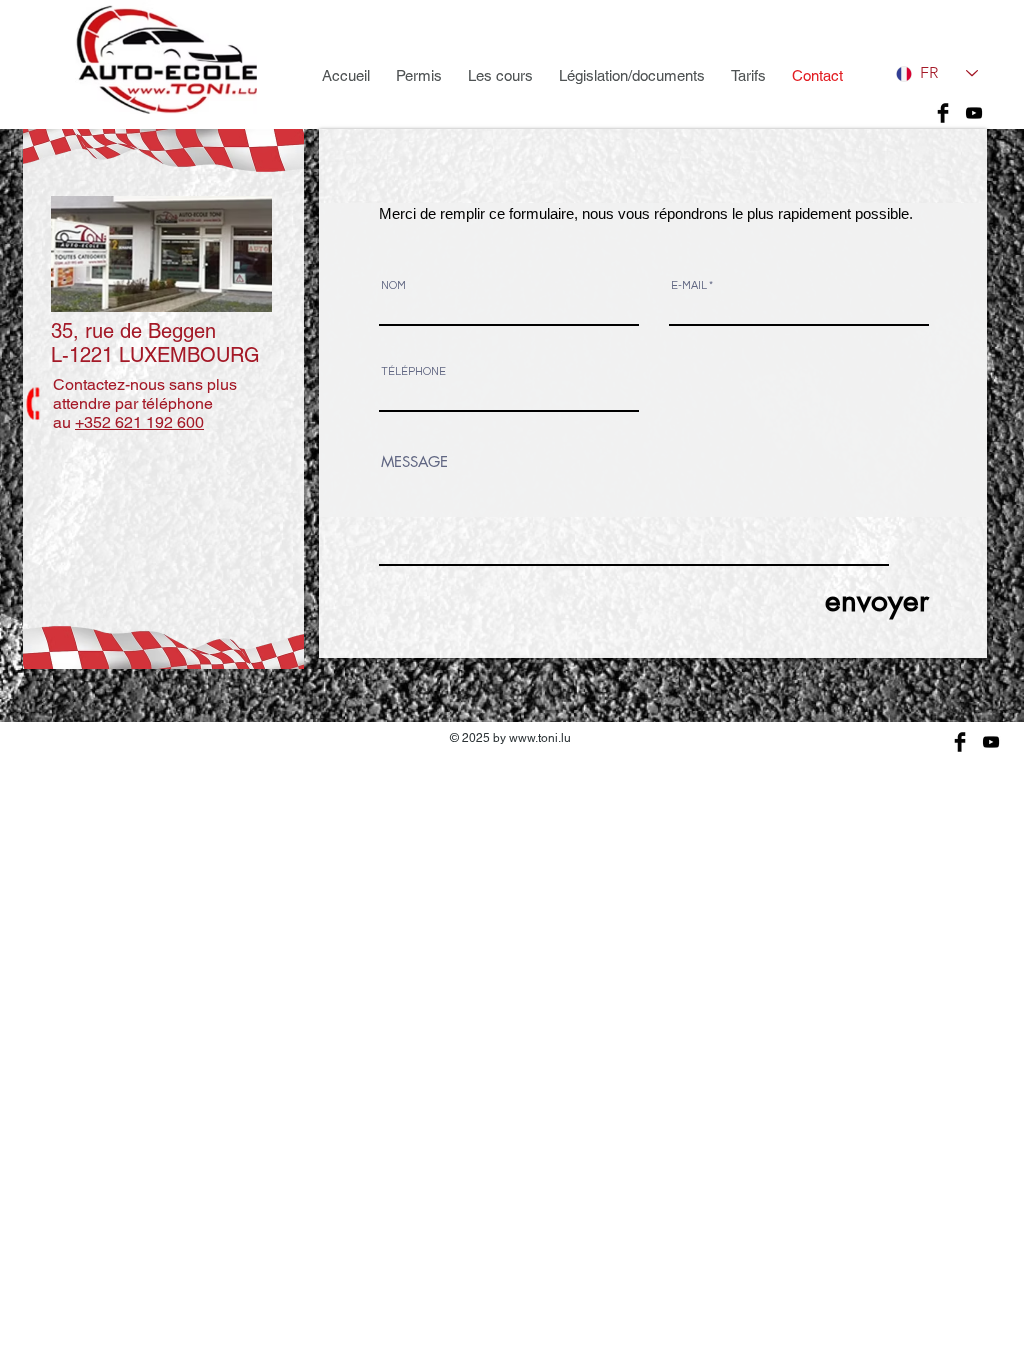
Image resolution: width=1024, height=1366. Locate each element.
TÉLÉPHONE (413, 371)
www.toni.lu (540, 738)
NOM (393, 285)
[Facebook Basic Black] (943, 113)
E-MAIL (689, 285)
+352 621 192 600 (139, 422)
